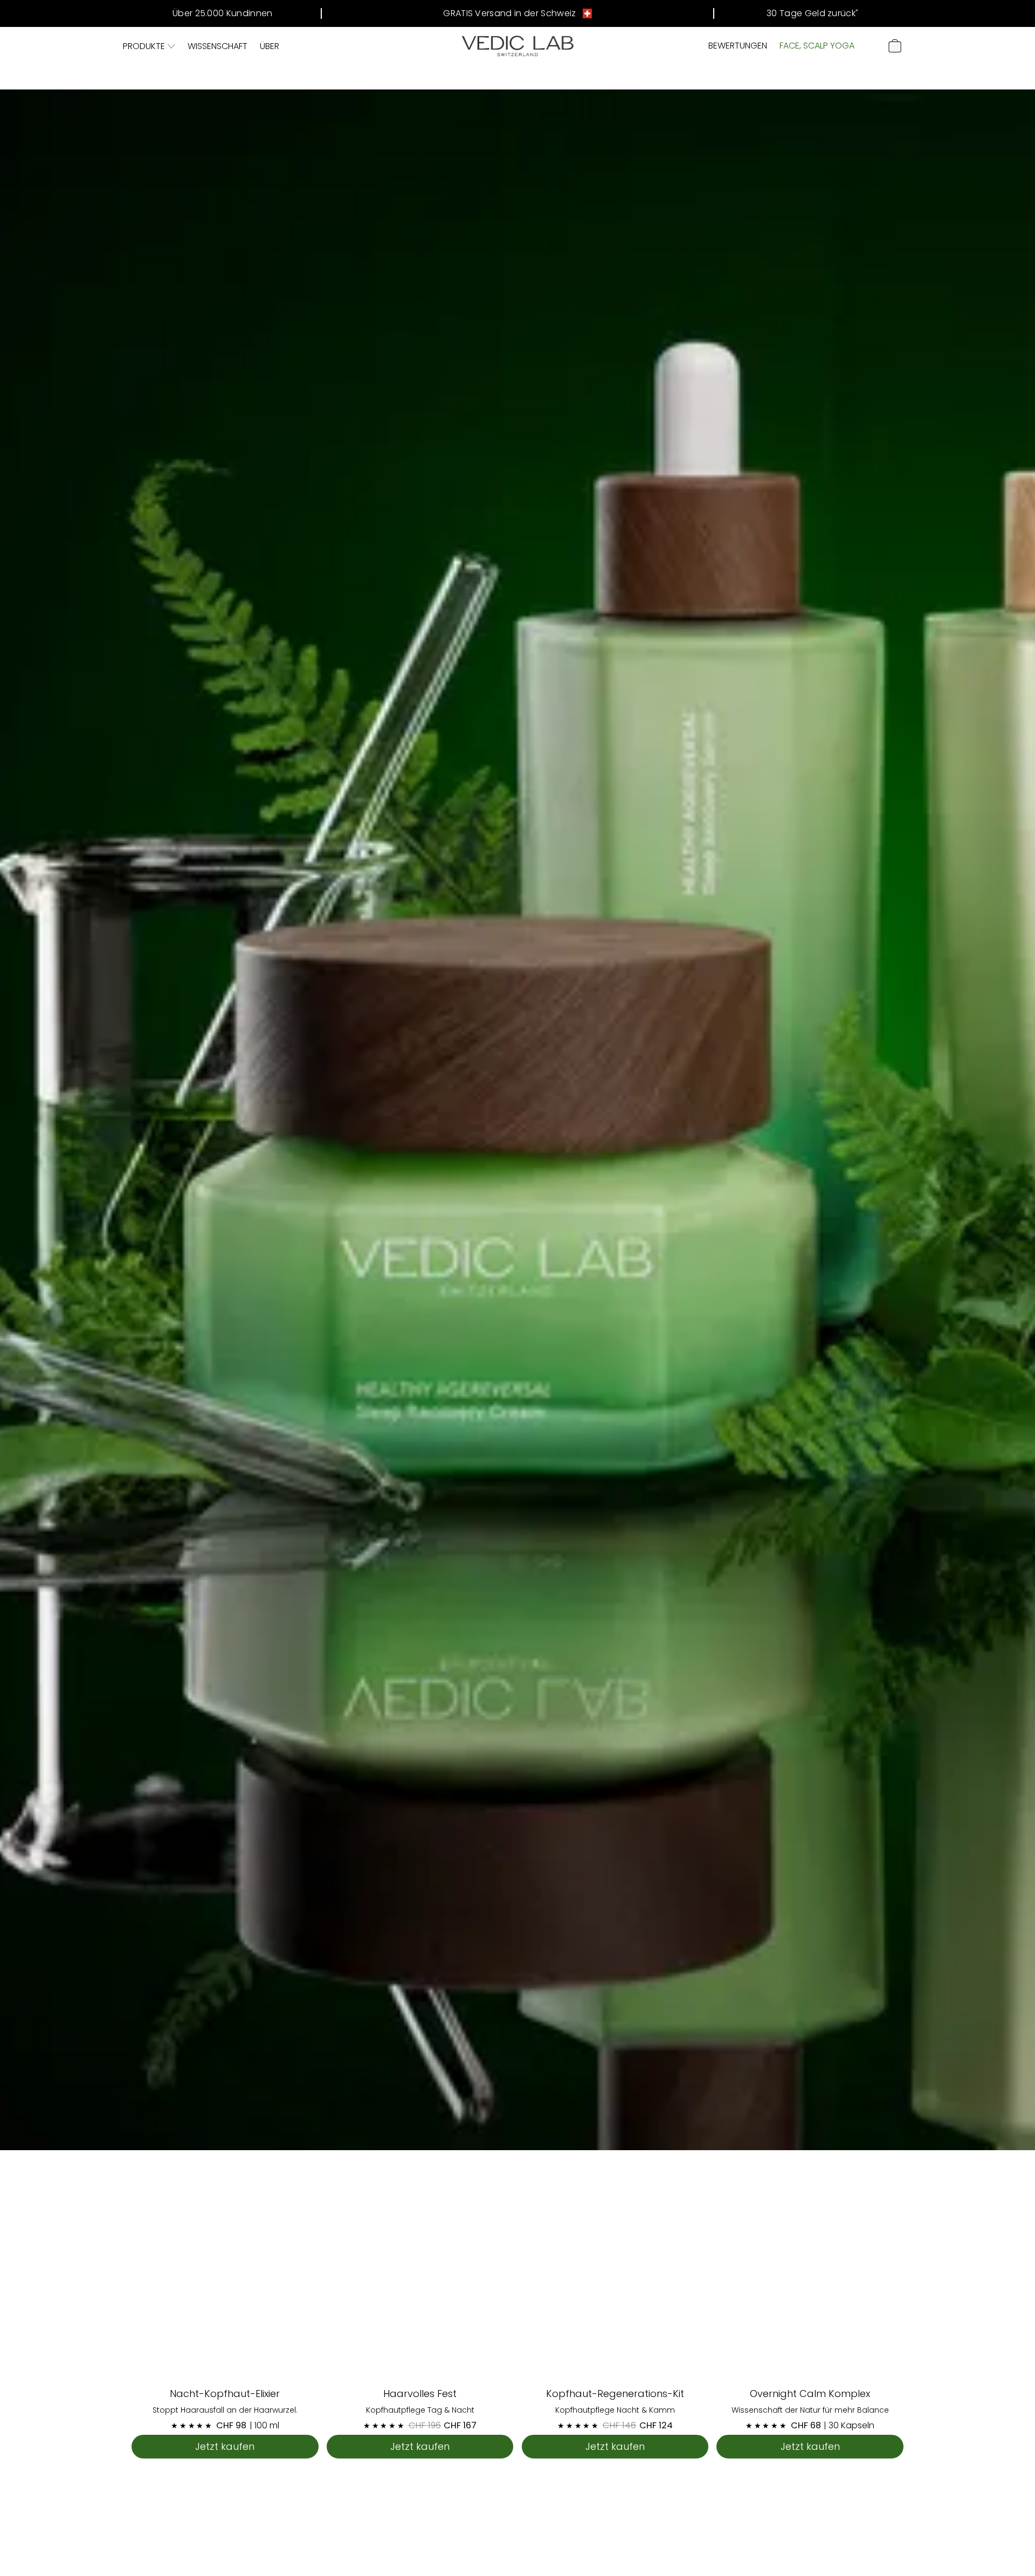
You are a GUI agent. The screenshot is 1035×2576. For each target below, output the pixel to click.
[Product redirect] (225, 2285)
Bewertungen (738, 46)
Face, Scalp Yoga (817, 46)
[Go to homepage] (518, 46)
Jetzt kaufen (225, 2446)
